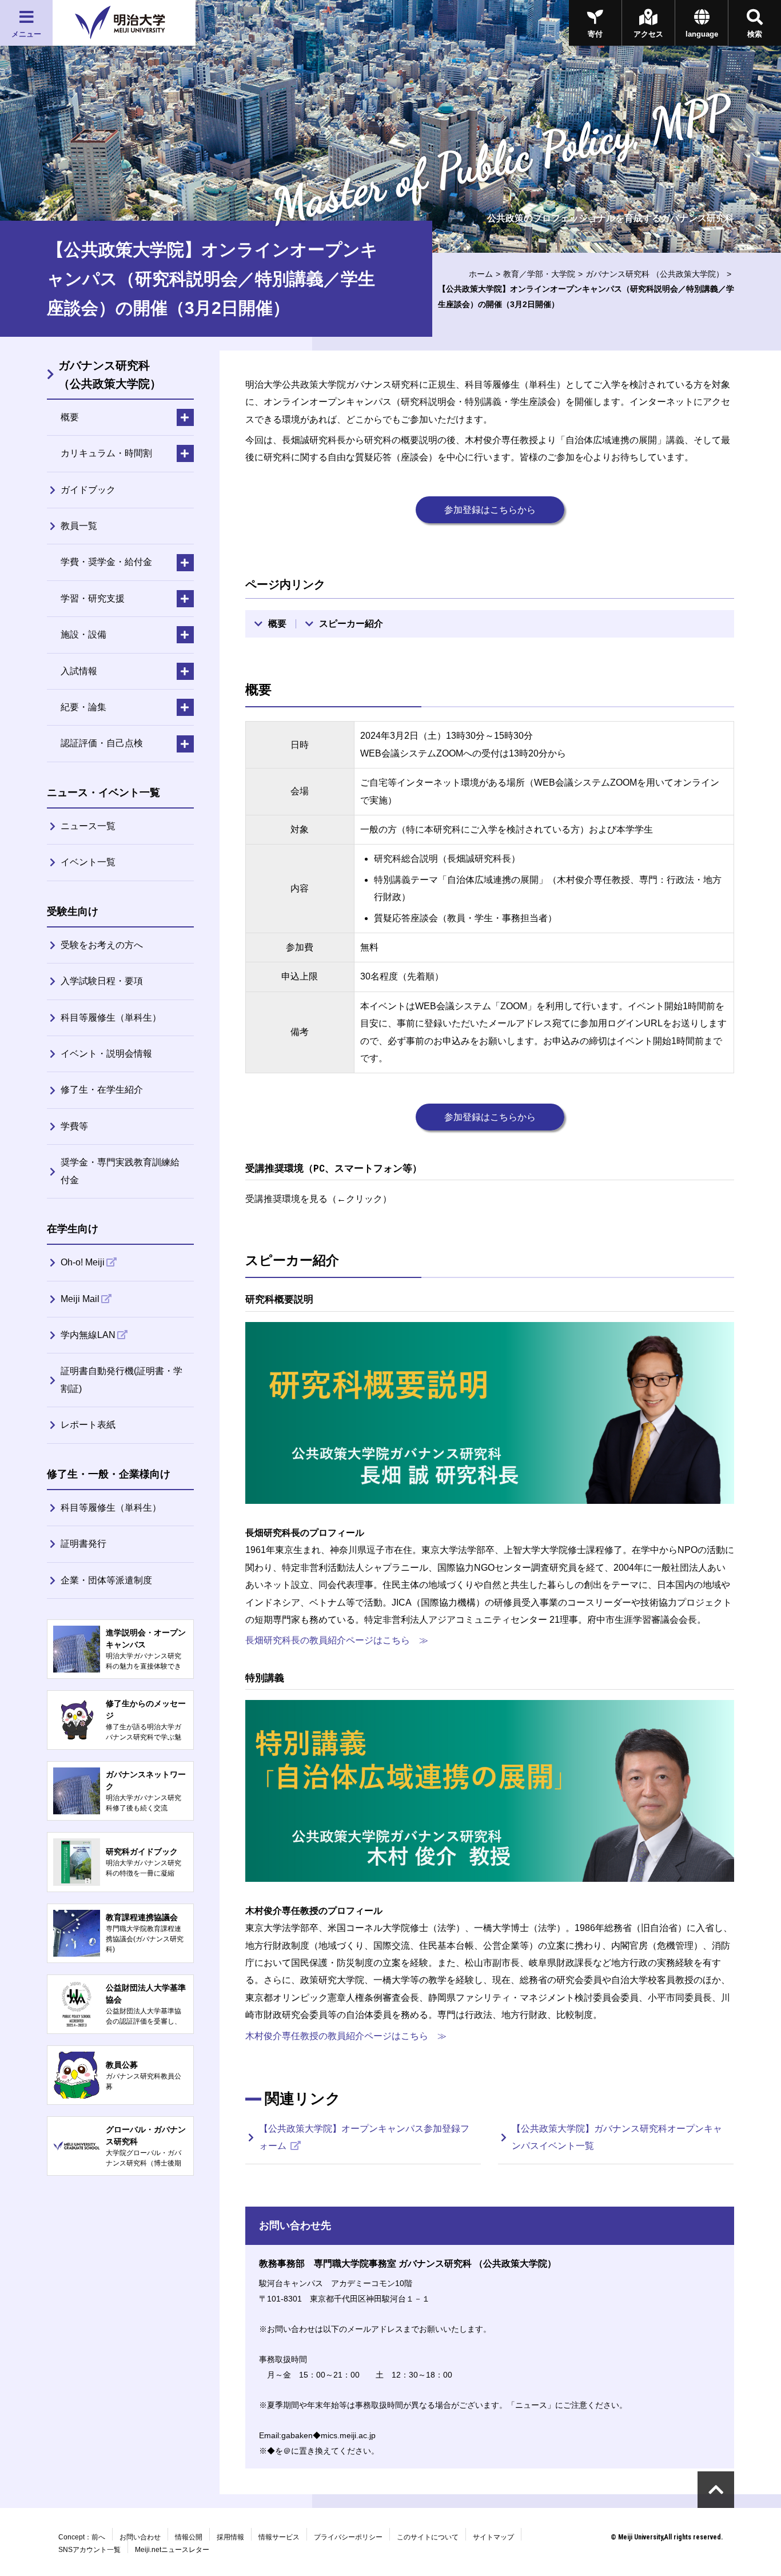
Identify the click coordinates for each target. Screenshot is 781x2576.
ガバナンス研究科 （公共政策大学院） (655, 274)
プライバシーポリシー (348, 2537)
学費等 (74, 1126)
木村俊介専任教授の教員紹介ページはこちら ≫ (346, 2036)
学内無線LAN (88, 1335)
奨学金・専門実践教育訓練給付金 (120, 1171)
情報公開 (189, 2537)
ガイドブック (88, 490)
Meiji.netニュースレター (172, 2550)
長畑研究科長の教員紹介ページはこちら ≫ (337, 1640)
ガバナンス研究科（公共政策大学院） (110, 375)
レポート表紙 (88, 1425)
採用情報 (230, 2537)
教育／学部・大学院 (539, 274)
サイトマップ (493, 2537)
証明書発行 (83, 1544)
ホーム (481, 274)
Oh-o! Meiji (83, 1262)
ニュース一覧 (88, 826)
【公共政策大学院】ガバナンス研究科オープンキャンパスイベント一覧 (617, 2137)
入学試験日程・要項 (102, 981)
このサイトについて (428, 2537)
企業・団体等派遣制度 (106, 1580)
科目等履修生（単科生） (111, 1018)
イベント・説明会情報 (106, 1054)
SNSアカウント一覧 (89, 2550)
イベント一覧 (88, 862)
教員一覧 (79, 526)
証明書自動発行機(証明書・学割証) (121, 1379)
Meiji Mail (80, 1299)
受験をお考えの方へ (102, 945)
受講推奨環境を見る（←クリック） (318, 1199)
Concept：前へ (82, 2537)
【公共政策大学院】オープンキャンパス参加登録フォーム (364, 2137)
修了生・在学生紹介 (102, 1090)
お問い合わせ (140, 2537)
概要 (277, 624)
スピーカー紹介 (351, 624)
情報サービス (279, 2537)
